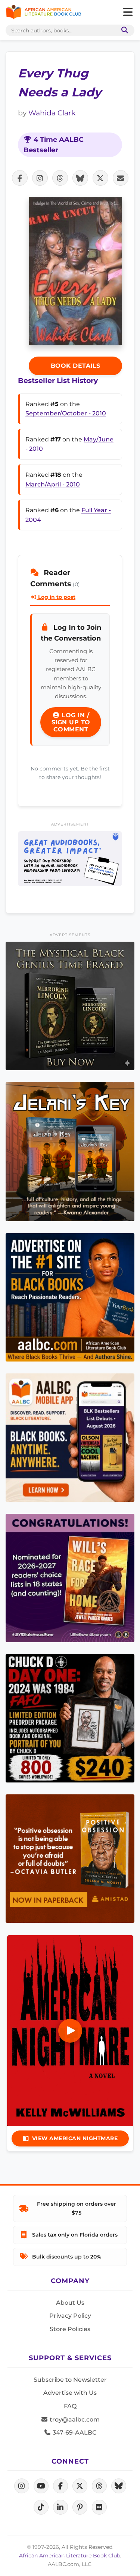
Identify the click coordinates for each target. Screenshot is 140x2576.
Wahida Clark (52, 113)
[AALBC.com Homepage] (43, 12)
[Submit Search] (123, 30)
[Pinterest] (80, 2507)
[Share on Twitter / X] (100, 178)
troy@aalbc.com (74, 2419)
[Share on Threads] (60, 178)
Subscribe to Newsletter (70, 2380)
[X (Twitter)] (80, 2486)
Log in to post (56, 597)
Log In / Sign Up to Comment (71, 722)
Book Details (76, 366)
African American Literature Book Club (70, 2556)
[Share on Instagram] (40, 178)
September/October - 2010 (66, 413)
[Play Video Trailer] (70, 2031)
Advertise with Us (70, 2393)
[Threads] (99, 2486)
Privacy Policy (70, 2316)
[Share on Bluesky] (80, 178)
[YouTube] (41, 2486)
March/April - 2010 (53, 484)
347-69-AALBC (74, 2433)
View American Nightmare (75, 2138)
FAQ (70, 2406)
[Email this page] (121, 178)
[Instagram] (22, 2486)
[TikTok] (41, 2507)
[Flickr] (99, 2507)
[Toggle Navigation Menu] (128, 12)
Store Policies (70, 2329)
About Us (70, 2303)
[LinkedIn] (60, 2507)
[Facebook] (60, 2486)
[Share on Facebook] (20, 178)
